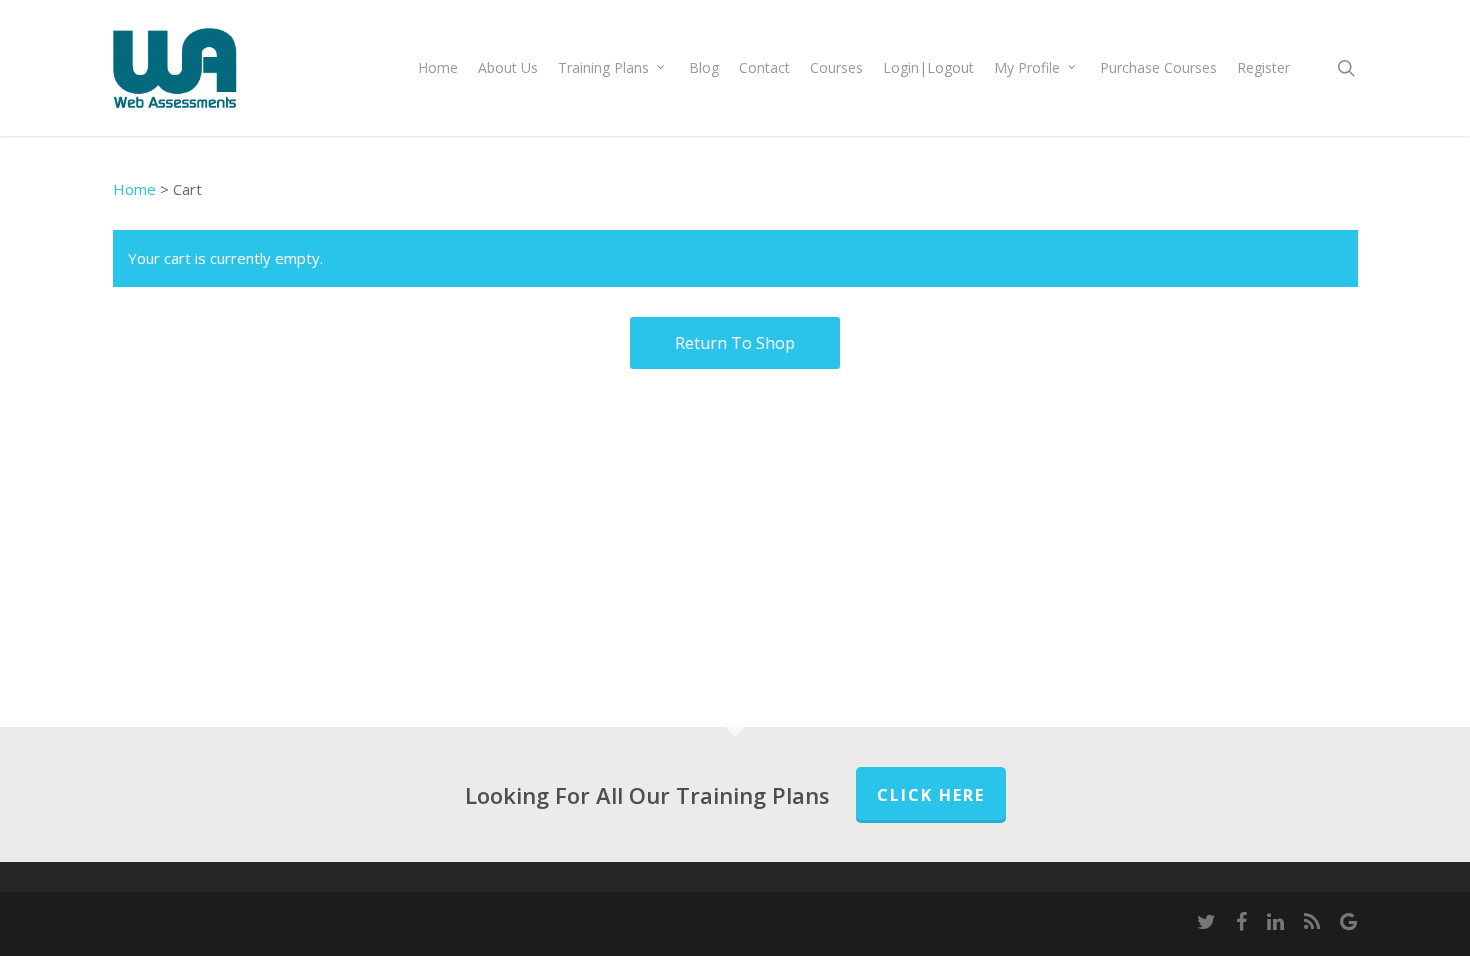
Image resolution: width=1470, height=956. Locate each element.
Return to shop (735, 343)
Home (134, 189)
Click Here (931, 795)
